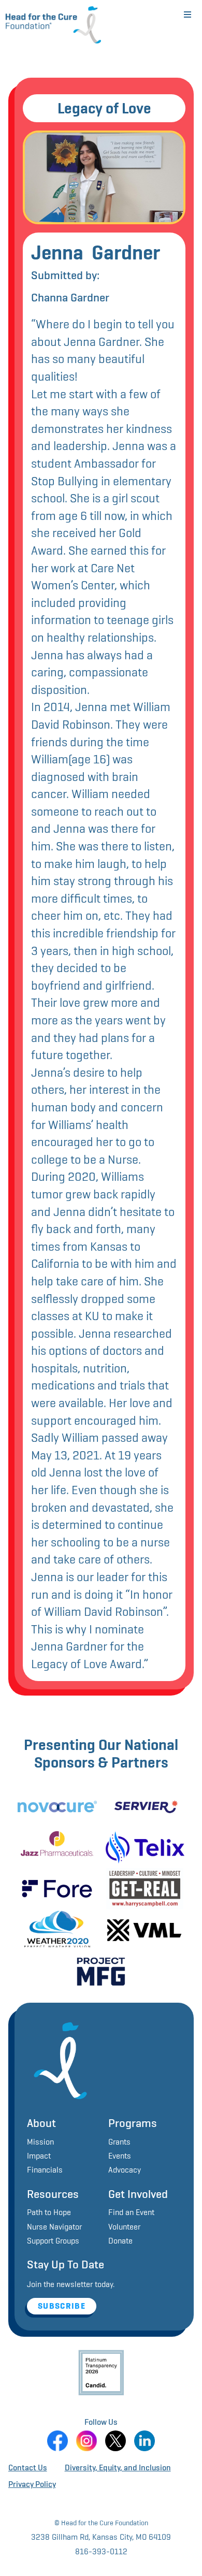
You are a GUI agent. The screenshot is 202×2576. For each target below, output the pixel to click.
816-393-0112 (101, 2551)
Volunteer (124, 2227)
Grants (119, 2142)
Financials (45, 2170)
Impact (39, 2156)
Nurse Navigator (54, 2227)
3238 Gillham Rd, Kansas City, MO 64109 (101, 2537)
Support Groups (53, 2241)
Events (120, 2156)
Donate (120, 2241)
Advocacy (125, 2170)
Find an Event (131, 2212)
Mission (40, 2142)
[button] (187, 15)
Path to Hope (49, 2212)
